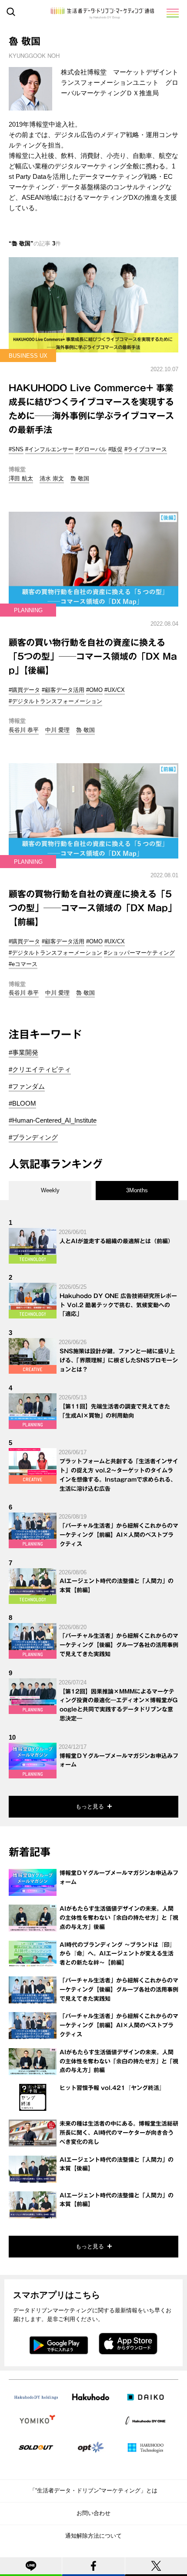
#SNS (16, 449)
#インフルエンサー (49, 449)
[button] (172, 13)
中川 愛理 (57, 730)
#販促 (115, 449)
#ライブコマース (146, 449)
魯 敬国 (80, 478)
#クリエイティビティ (40, 1069)
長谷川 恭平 (24, 730)
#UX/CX (115, 690)
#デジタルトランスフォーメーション (55, 701)
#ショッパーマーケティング (139, 953)
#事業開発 (23, 1052)
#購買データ (24, 690)
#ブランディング (33, 1137)
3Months (137, 1190)
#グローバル (91, 449)
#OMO (94, 690)
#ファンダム (27, 1086)
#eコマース (23, 964)
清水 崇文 (52, 478)
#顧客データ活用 (63, 690)
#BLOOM (22, 1103)
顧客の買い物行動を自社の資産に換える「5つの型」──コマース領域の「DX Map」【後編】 (93, 656)
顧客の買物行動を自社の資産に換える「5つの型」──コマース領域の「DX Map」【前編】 (93, 908)
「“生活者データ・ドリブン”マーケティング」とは (93, 2490)
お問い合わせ (93, 2513)
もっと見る (90, 1806)
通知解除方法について (93, 2536)
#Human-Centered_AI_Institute (53, 1120)
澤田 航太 (21, 478)
